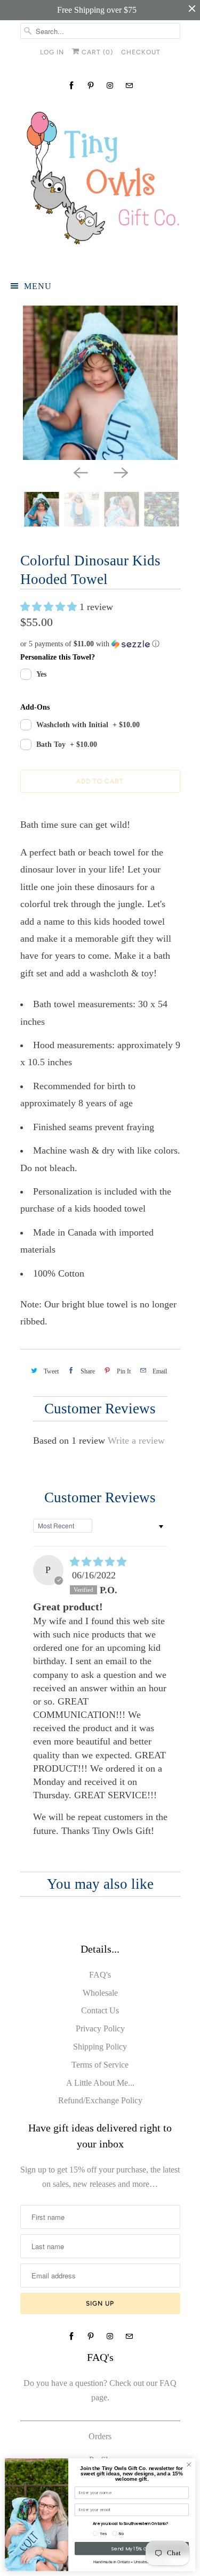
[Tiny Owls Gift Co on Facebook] (71, 85)
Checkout (141, 52)
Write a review (136, 1441)
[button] (50, 607)
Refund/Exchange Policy (100, 2100)
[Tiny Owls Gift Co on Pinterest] (91, 85)
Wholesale (100, 1993)
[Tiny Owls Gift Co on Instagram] (110, 85)
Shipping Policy (100, 2047)
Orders (100, 2436)
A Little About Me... (100, 2083)
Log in (52, 52)
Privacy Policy (100, 2028)
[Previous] (80, 472)
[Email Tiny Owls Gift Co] (129, 85)
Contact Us (100, 2010)
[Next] (121, 472)
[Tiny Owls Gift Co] (100, 183)
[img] (98, 1562)
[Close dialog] (189, 2465)
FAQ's (100, 1975)
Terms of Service (100, 2065)
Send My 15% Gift (132, 2549)
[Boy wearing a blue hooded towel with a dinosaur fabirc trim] (100, 383)
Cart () (96, 52)
